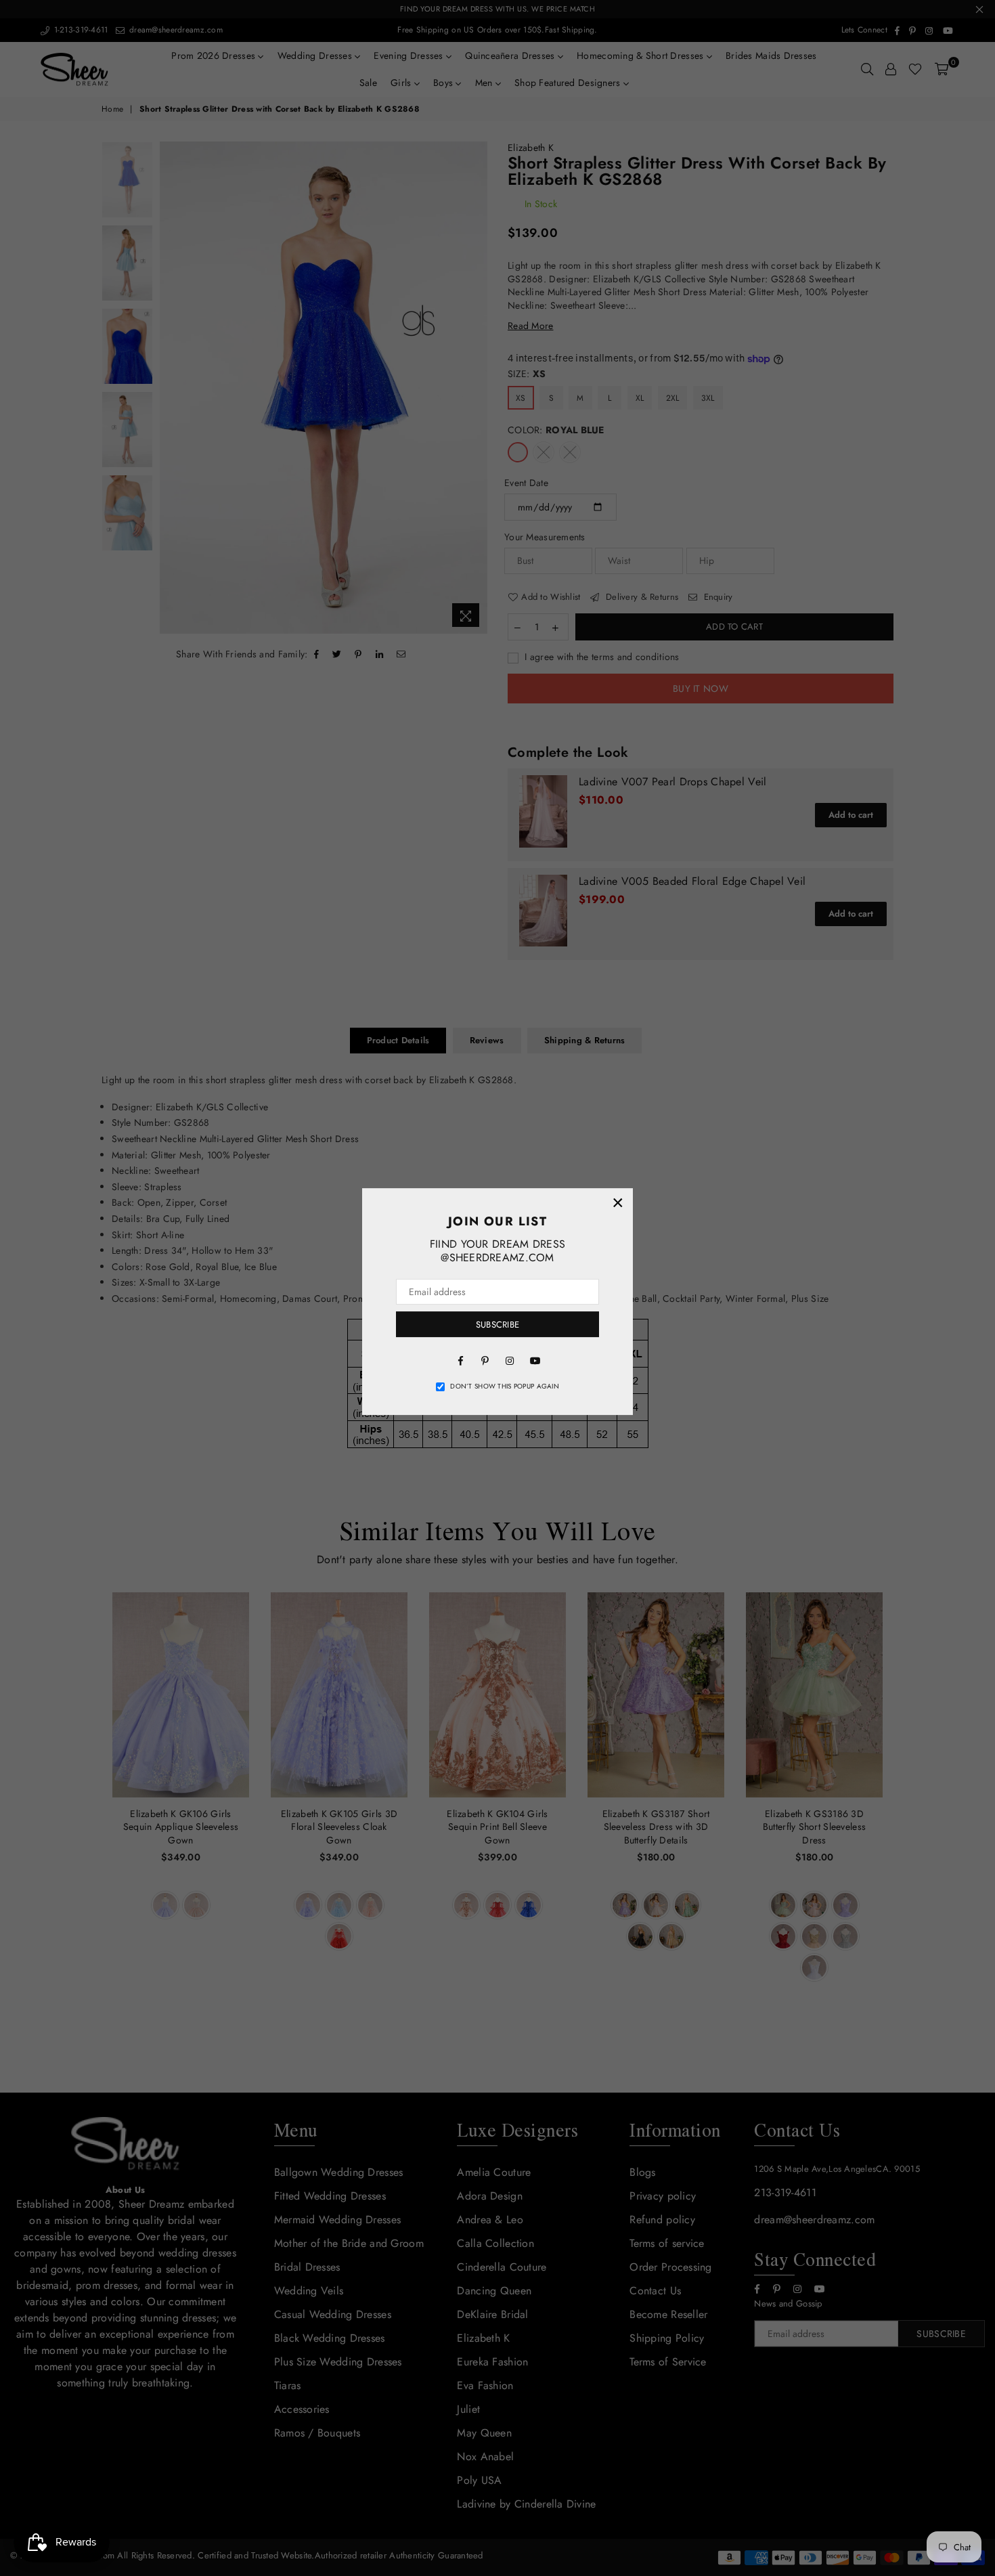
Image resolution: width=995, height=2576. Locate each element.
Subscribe (497, 1325)
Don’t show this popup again (505, 1387)
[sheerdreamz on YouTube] (534, 1359)
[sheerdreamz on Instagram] (510, 1359)
